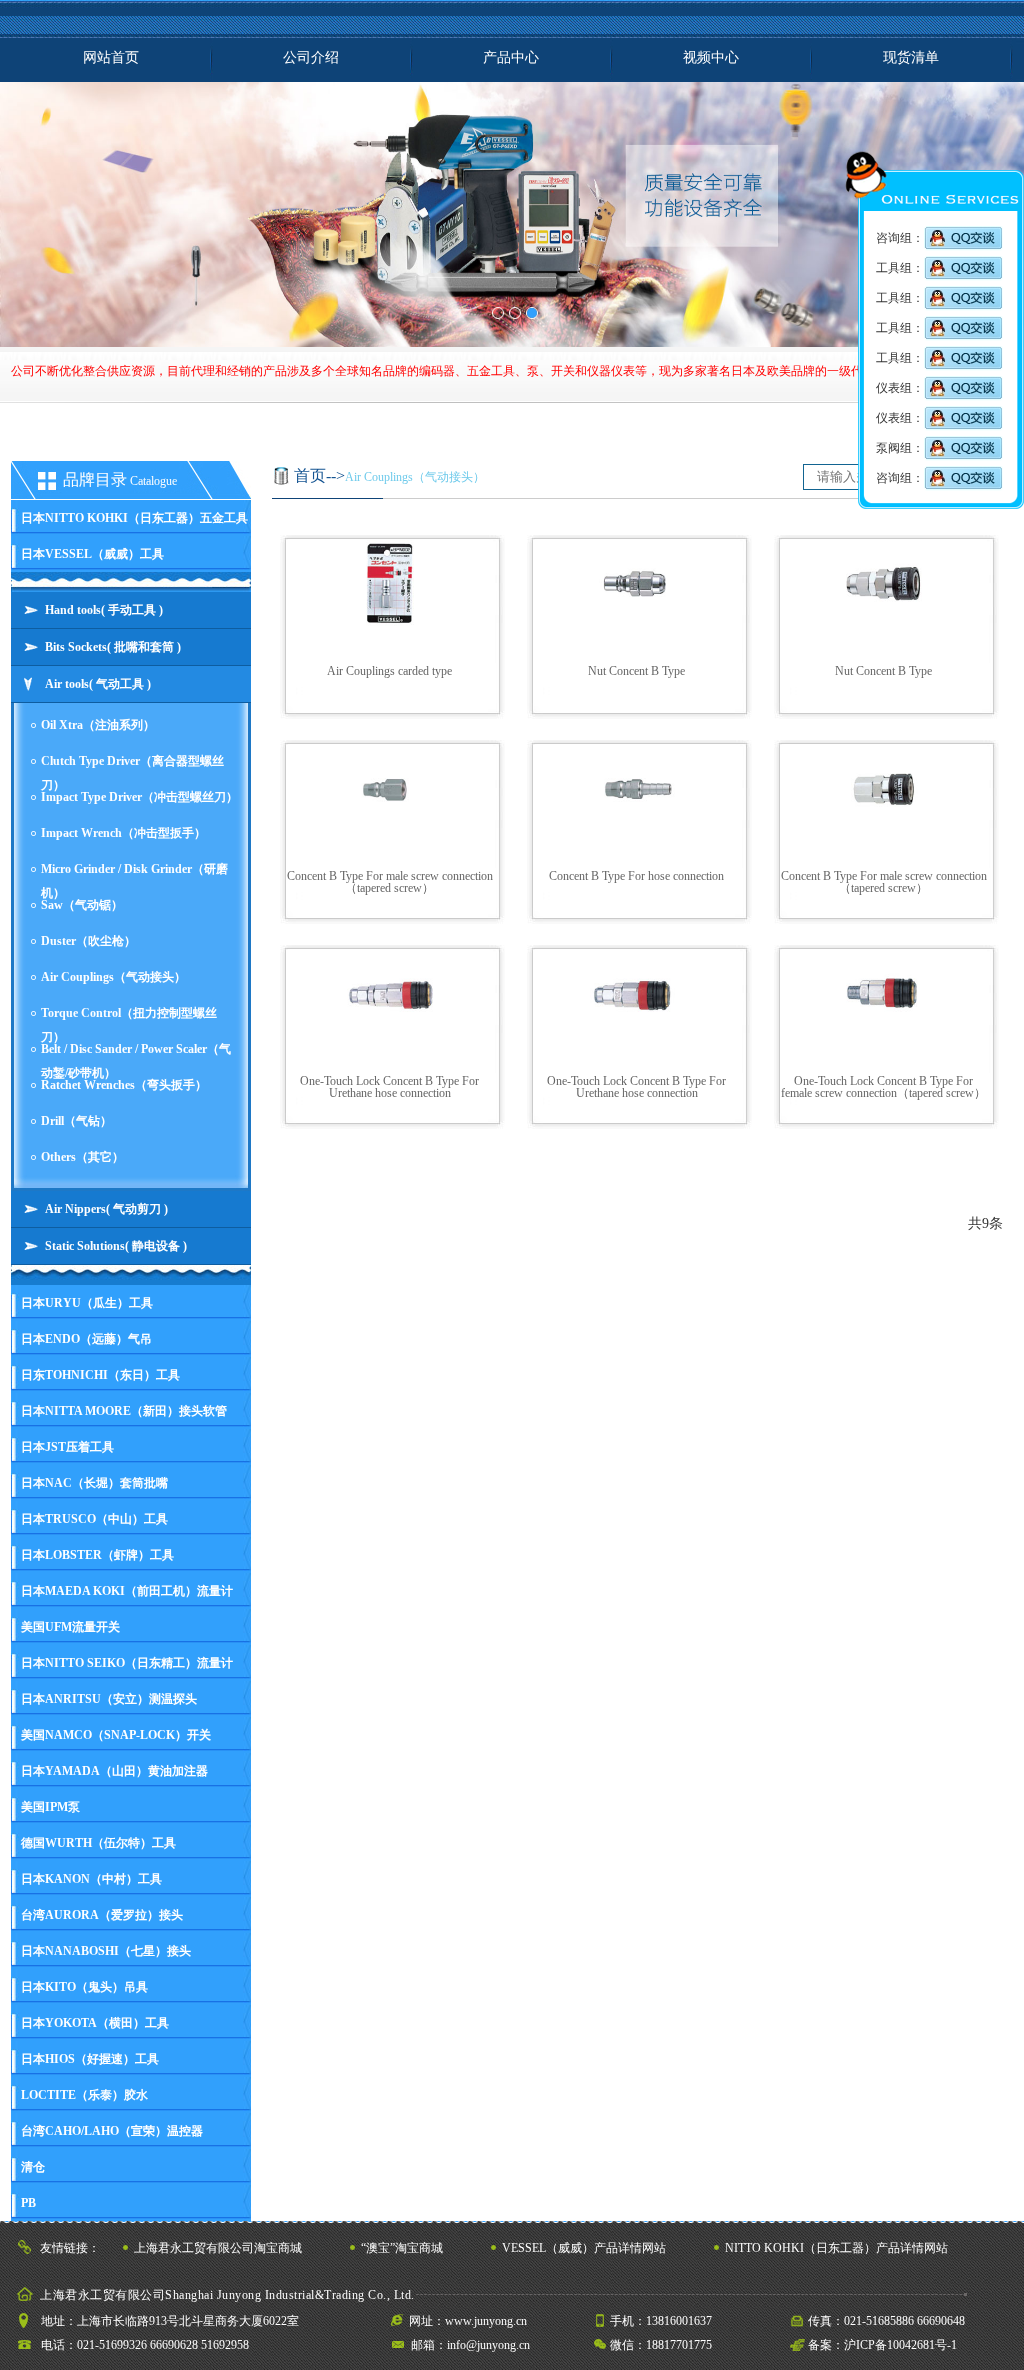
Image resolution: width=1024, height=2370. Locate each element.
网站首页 (111, 57)
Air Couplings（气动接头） (113, 977)
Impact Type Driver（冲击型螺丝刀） (139, 797)
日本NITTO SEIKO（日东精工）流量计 (127, 1663)
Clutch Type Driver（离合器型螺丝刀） (132, 769)
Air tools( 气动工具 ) (98, 684)
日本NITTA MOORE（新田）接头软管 (124, 1411)
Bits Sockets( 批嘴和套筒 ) (113, 647)
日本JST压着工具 (67, 1447)
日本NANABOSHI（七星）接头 (106, 1951)
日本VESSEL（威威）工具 (92, 554)
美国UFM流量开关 (70, 1627)
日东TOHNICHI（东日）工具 (100, 1375)
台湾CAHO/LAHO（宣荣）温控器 (112, 2131)
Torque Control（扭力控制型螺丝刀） (129, 1021)
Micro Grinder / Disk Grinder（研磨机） (134, 877)
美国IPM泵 (50, 1807)
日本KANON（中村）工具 (91, 1879)
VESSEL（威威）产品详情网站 (584, 2248)
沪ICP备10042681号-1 (900, 2345)
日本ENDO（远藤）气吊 (86, 1339)
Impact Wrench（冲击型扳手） (123, 833)
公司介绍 (311, 57)
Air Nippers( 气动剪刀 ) (106, 1209)
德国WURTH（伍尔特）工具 (98, 1843)
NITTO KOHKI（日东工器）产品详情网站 (836, 2248)
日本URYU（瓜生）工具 (87, 1303)
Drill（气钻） (76, 1121)
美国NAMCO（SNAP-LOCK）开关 (116, 1735)
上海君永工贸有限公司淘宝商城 (218, 2248)
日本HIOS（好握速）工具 (90, 2059)
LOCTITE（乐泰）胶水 (84, 2095)
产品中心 (511, 57)
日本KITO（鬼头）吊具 (84, 1987)
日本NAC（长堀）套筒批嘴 (94, 1483)
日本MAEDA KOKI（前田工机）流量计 (127, 1591)
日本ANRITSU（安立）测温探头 (109, 1699)
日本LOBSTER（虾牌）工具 (97, 1555)
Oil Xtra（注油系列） (98, 725)
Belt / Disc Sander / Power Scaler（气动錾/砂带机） (136, 1057)
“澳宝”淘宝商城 (402, 2248)
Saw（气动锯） (82, 905)
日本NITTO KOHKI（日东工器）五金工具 (134, 518)
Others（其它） (82, 1157)
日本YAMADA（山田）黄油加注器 (114, 1771)
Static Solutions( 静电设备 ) (116, 1246)
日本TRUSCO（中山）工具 (94, 1519)
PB (28, 2203)
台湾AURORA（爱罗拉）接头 (102, 1915)
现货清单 (911, 57)
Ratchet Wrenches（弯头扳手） (124, 1085)
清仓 (33, 2167)
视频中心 (711, 57)
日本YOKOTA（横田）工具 (95, 2023)
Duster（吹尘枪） (88, 941)
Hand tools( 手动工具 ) (104, 610)
